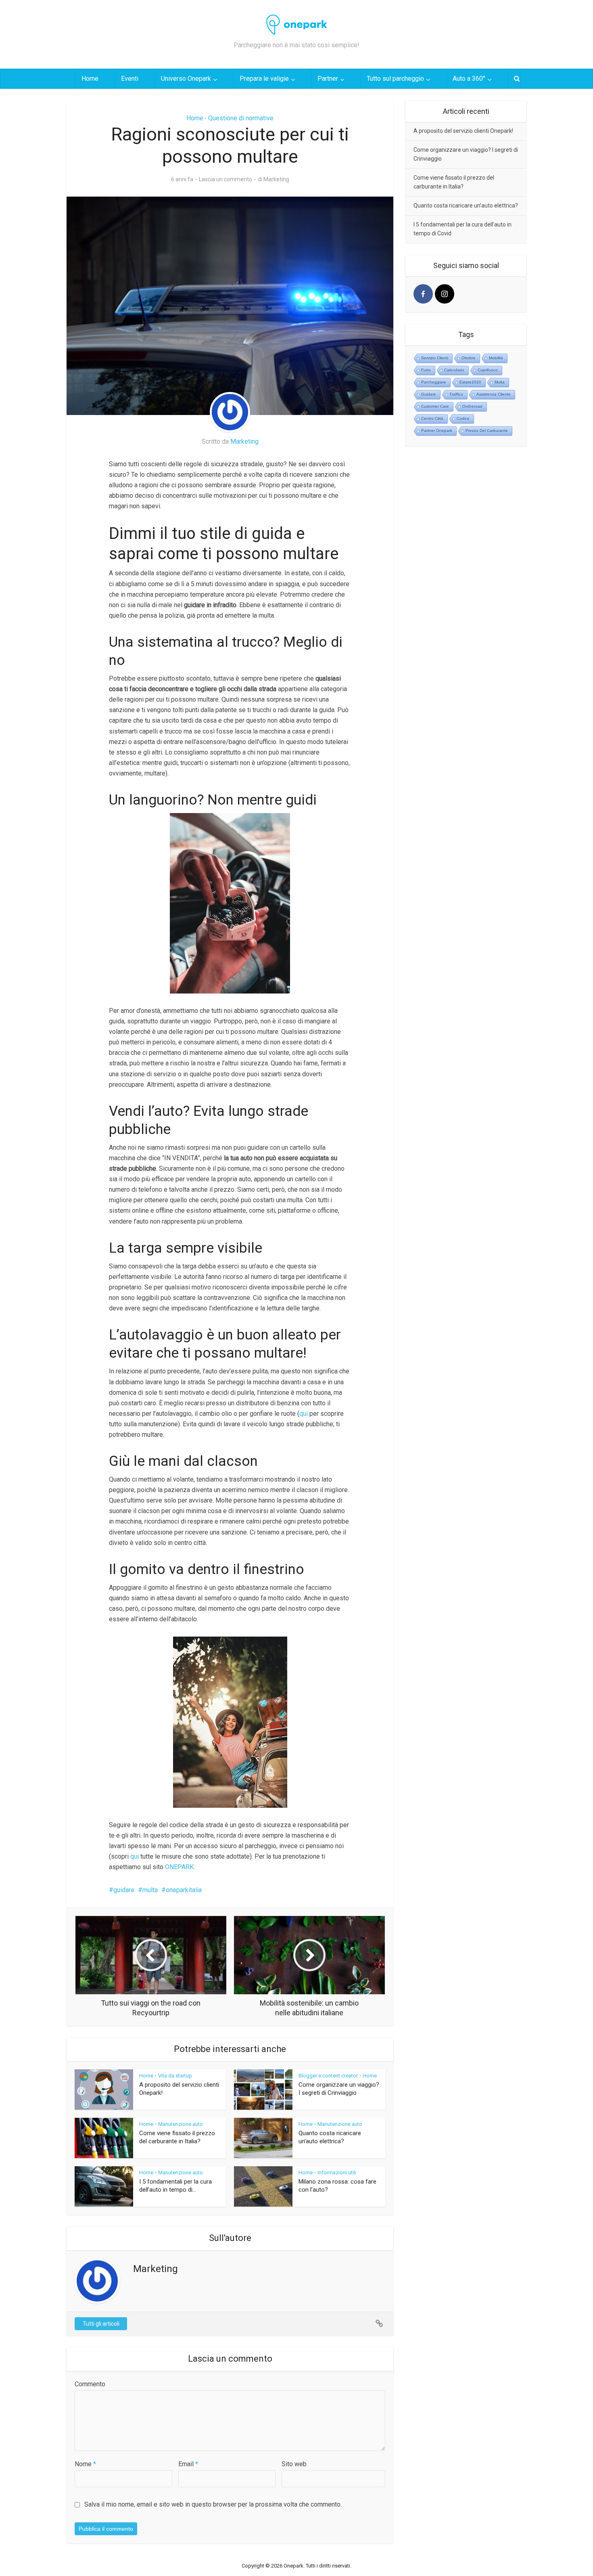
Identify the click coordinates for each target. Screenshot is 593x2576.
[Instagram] (445, 294)
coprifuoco (488, 370)
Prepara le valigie (264, 79)
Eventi (130, 79)
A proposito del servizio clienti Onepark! (463, 131)
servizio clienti (435, 358)
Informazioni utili (337, 2173)
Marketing (276, 179)
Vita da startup (175, 2076)
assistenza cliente (494, 394)
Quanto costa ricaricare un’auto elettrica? (466, 205)
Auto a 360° (469, 79)
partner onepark (437, 431)
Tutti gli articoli (101, 2324)
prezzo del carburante (487, 431)
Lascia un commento (226, 179)
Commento (90, 2384)
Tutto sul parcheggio (395, 79)
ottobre (469, 358)
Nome (85, 2464)
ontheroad (472, 406)
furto (426, 370)
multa (150, 1890)
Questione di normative (241, 118)
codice (463, 418)
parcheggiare (434, 382)
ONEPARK (179, 1867)
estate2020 (470, 382)
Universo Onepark (186, 79)
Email (188, 2464)
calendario (454, 370)
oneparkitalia (184, 1890)
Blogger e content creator (328, 2076)
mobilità (496, 358)
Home (90, 79)
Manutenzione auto (181, 2124)
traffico (456, 394)
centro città (432, 418)
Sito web (294, 2464)
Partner (328, 79)
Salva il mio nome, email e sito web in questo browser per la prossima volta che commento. (213, 2504)
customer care (435, 406)
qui (304, 1414)
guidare (124, 1890)
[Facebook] (423, 294)
